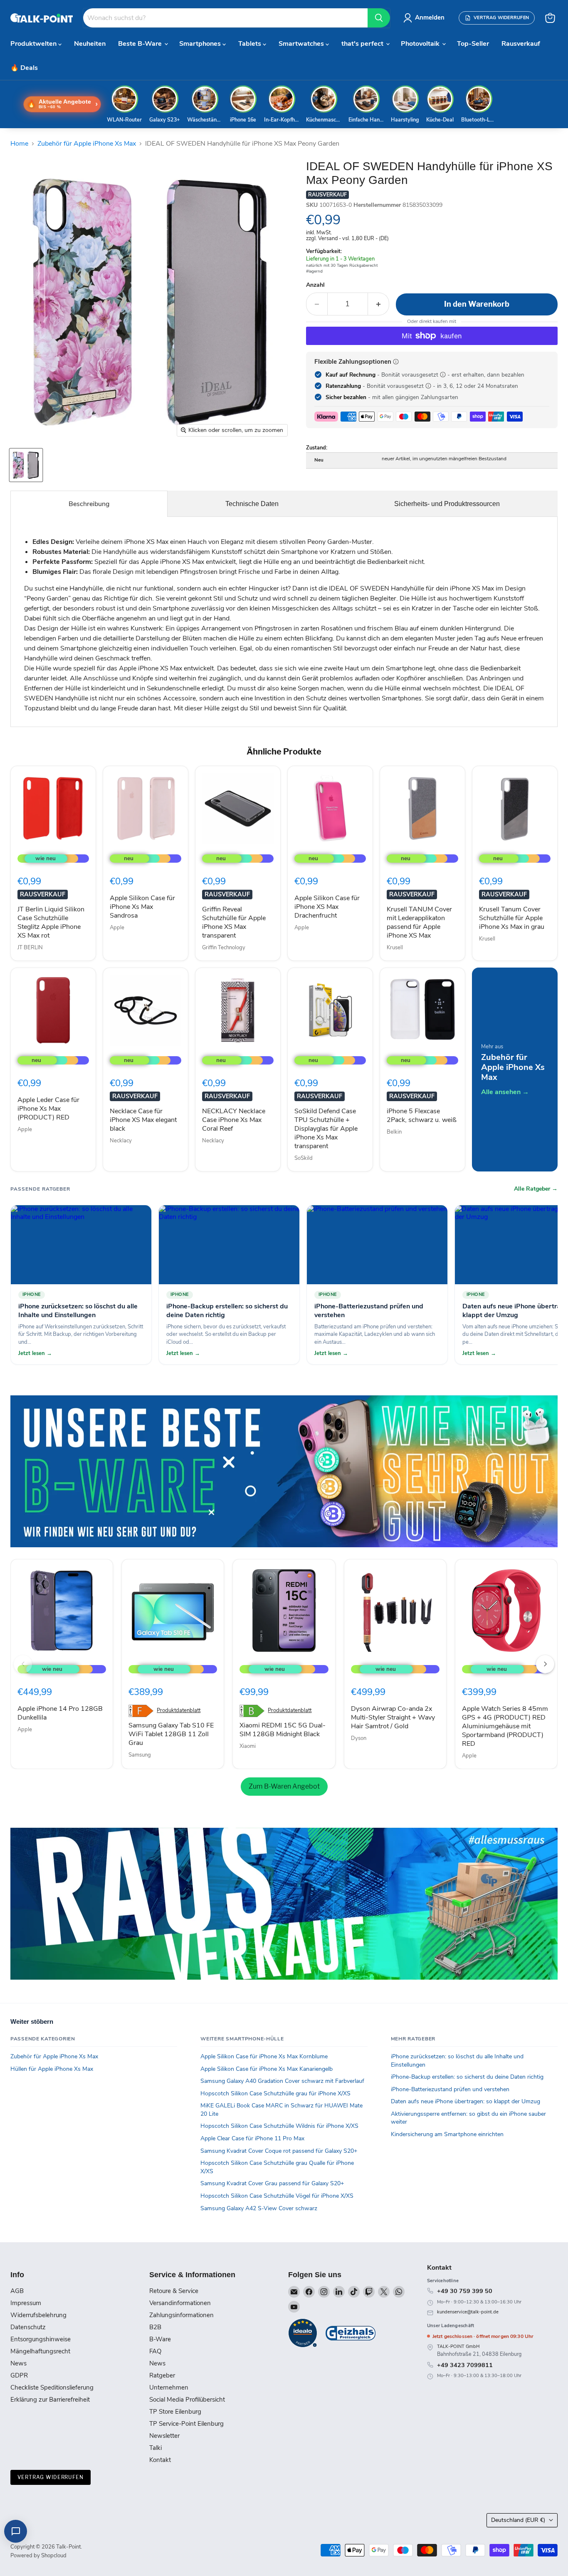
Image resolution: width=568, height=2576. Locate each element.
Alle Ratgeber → (536, 1189)
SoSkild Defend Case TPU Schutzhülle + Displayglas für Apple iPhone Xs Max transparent (326, 1129)
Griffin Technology (224, 948)
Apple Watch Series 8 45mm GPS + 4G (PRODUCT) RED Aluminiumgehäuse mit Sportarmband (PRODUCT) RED (505, 1726)
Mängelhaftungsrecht (40, 2351)
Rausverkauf (521, 44)
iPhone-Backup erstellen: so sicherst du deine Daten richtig (467, 2077)
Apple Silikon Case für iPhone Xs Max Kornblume (264, 2056)
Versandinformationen (180, 2303)
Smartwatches (302, 44)
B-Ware (160, 2339)
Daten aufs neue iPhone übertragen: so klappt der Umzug (466, 2101)
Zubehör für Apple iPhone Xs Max (87, 144)
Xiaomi (248, 1746)
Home (19, 144)
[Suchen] (379, 18)
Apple (117, 928)
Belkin (394, 1132)
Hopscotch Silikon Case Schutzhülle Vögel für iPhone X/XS (277, 2196)
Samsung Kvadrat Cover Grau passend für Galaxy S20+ (272, 2183)
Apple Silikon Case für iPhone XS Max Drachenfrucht (327, 907)
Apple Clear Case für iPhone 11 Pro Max (252, 2138)
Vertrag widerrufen (51, 2477)
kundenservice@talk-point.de (468, 2312)
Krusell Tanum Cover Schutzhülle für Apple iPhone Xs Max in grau (512, 918)
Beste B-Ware (141, 44)
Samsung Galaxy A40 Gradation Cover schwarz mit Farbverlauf (282, 2081)
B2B (155, 2327)
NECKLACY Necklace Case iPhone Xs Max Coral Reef (234, 1120)
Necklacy (121, 1141)
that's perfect (363, 44)
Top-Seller (473, 44)
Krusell (395, 948)
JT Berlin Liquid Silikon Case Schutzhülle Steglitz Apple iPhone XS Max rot (51, 922)
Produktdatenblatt (179, 1711)
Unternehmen (169, 2387)
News (19, 2363)
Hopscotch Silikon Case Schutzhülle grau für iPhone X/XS (275, 2093)
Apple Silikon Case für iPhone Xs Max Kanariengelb (267, 2069)
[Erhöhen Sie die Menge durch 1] (379, 304)
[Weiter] (545, 1664)
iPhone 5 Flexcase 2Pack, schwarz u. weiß (422, 1116)
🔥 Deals (24, 68)
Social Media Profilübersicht (187, 2400)
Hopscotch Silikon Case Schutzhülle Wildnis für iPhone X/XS (279, 2126)
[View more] (284, 1471)
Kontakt (160, 2460)
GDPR (19, 2375)
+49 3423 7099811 (465, 2365)
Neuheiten (90, 44)
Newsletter (164, 2436)
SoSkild (304, 1158)
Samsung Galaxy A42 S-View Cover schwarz (259, 2208)
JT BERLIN (30, 948)
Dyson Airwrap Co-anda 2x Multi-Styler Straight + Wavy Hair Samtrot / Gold (393, 1717)
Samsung (140, 1755)
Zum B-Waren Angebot (284, 1786)
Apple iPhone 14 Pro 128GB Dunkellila (60, 1713)
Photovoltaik (421, 44)
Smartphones (201, 44)
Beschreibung (89, 504)
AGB (17, 2291)
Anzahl (315, 285)
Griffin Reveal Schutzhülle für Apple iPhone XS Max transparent (234, 922)
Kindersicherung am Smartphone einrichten (447, 2134)
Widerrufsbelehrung (38, 2315)
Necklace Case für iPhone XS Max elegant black (143, 1120)
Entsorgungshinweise (41, 2339)
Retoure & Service (174, 2291)
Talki (156, 2448)
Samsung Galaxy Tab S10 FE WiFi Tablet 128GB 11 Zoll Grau (171, 1734)
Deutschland (518, 2520)
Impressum (26, 2303)
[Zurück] (23, 1664)
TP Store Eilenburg (175, 2412)
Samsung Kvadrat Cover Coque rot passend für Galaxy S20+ (279, 2151)
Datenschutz (28, 2327)
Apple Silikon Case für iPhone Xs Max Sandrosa (142, 907)
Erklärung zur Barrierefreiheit (50, 2400)
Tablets (251, 44)
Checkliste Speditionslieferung (52, 2387)
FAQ (155, 2351)
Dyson (359, 1738)
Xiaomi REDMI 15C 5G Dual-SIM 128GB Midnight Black (283, 1730)
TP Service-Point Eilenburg (186, 2424)
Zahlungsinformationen (182, 2315)
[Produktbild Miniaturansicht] (26, 465)
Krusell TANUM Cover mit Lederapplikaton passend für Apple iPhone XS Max (419, 922)
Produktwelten (34, 44)
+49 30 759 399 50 (465, 2291)
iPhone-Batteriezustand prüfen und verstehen (450, 2089)
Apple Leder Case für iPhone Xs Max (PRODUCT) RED (48, 1109)
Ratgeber (162, 2375)
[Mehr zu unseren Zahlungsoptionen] (396, 362)
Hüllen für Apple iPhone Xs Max (52, 2069)
